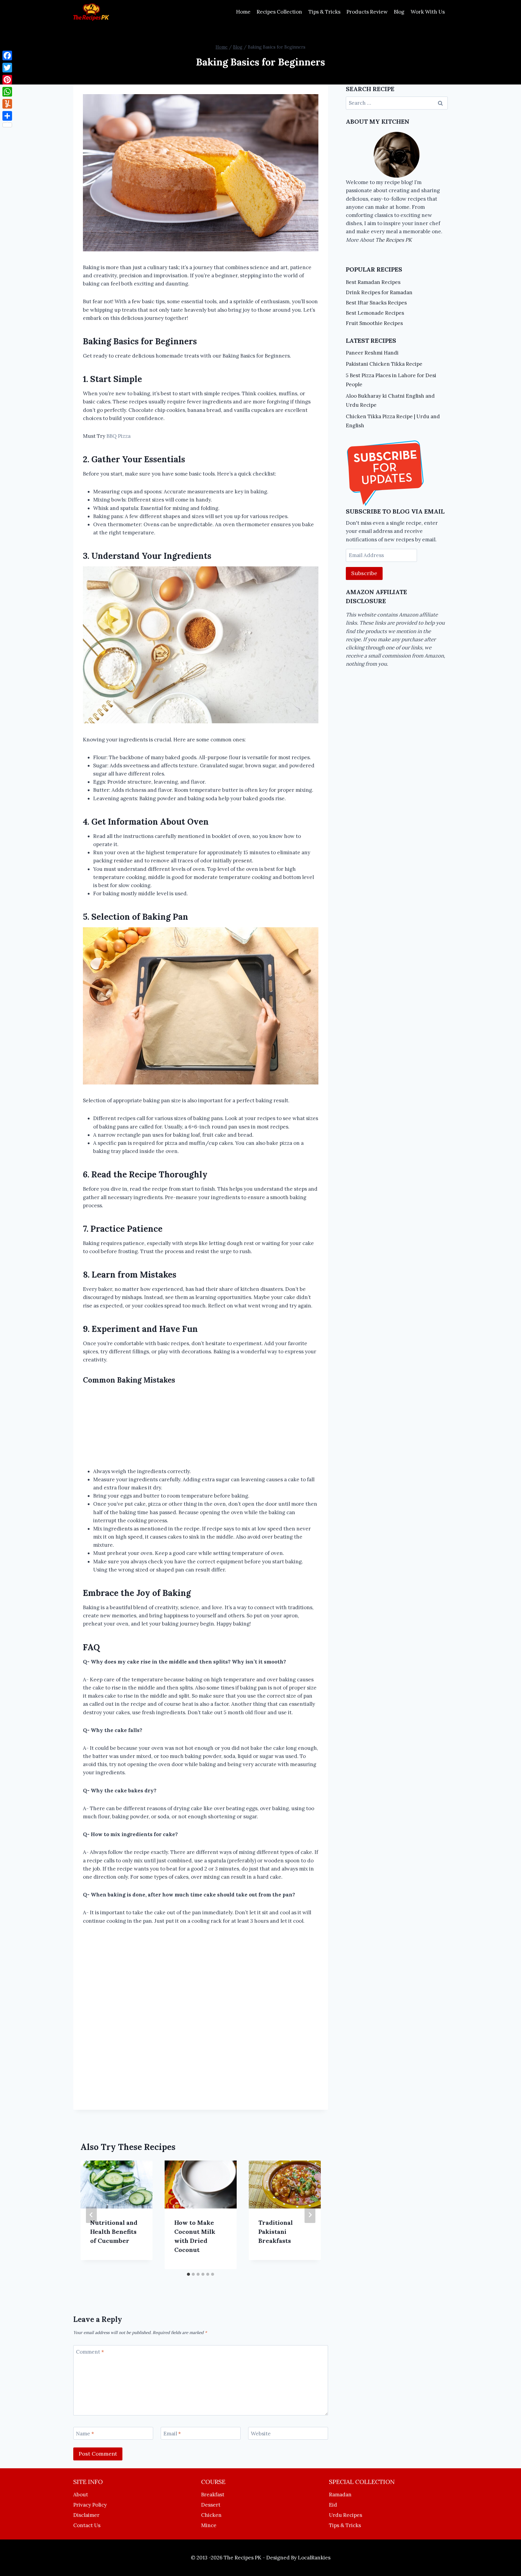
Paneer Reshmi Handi (372, 353)
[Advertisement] (201, 1427)
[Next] (310, 2215)
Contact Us (87, 2525)
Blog (399, 12)
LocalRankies (314, 2558)
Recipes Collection (279, 12)
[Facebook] (7, 56)
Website (261, 2434)
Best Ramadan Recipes (373, 282)
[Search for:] (397, 103)
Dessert (211, 2505)
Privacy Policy (90, 2505)
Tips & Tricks (324, 12)
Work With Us (428, 12)
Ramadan (340, 2495)
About (81, 2495)
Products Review (367, 12)
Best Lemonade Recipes (375, 313)
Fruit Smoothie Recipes (374, 323)
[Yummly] (7, 104)
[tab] (188, 2274)
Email (172, 2434)
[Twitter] (7, 68)
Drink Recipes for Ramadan (379, 292)
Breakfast (213, 2495)
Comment (90, 2352)
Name (85, 2434)
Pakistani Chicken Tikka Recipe (384, 364)
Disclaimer (86, 2515)
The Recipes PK (394, 240)
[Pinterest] (7, 80)
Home (243, 12)
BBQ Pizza (118, 436)
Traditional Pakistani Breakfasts (276, 2232)
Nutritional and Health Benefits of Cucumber (114, 2232)
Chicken (211, 2515)
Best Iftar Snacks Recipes (376, 303)
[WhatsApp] (7, 92)
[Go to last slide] (91, 2215)
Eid (333, 2505)
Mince (209, 2525)
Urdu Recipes (346, 2515)
